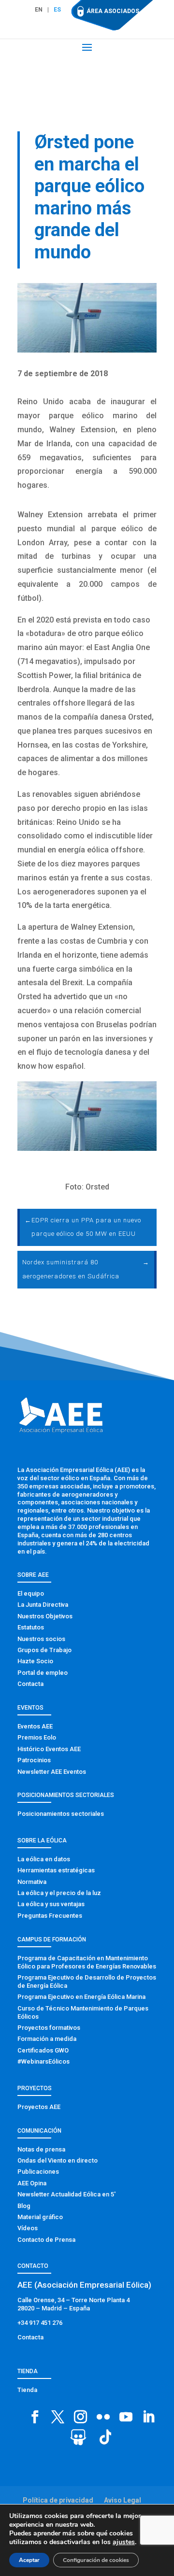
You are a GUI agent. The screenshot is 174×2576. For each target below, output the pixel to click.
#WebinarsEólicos (43, 2061)
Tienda (27, 2390)
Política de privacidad (58, 2500)
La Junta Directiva (43, 1605)
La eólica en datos (44, 1859)
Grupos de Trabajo (44, 1650)
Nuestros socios (41, 1639)
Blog (24, 2206)
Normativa (32, 1882)
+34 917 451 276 (40, 2323)
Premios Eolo (37, 1737)
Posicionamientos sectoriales (61, 1814)
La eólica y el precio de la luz (59, 1893)
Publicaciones (38, 2172)
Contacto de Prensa (46, 2240)
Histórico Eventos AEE (49, 1749)
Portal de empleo (43, 1673)
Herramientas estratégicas (56, 1870)
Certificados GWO (43, 2050)
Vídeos (28, 2228)
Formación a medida (47, 2039)
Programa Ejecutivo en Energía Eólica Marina (81, 1997)
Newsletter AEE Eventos (52, 1772)
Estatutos (31, 1627)
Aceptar (29, 2560)
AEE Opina (32, 2183)
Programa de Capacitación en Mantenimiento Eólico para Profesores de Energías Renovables (87, 1962)
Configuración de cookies (96, 2560)
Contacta (30, 1684)
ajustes (124, 2542)
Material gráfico (40, 2217)
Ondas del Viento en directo (58, 2160)
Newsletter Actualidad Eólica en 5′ (66, 2194)
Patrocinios (34, 1760)
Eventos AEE (35, 1726)
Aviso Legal (123, 2500)
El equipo (31, 1593)
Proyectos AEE (39, 2107)
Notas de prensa (41, 2149)
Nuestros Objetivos (45, 1616)
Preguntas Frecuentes (50, 1916)
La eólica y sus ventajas (51, 1904)
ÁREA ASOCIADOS (113, 11)
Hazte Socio (35, 1661)
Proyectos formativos (49, 2028)
